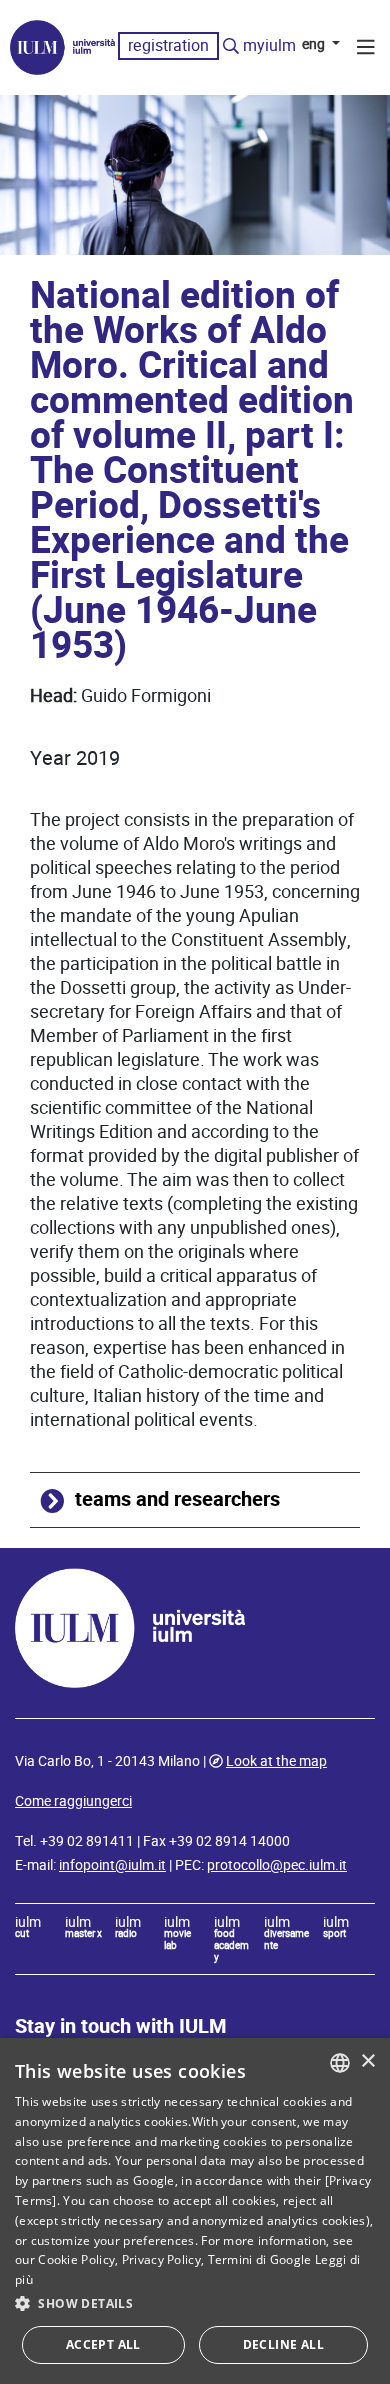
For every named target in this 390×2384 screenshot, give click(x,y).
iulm (28, 1928)
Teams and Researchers (177, 1499)
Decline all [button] (283, 2344)
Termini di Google (260, 2259)
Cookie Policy (76, 2259)
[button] (195, 2304)
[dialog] (195, 2211)
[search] (231, 47)
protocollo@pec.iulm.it (277, 1865)
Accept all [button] (103, 2344)
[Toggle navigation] (366, 50)
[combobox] (340, 2063)
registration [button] (168, 45)
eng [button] (315, 44)
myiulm (269, 45)
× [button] (367, 2061)
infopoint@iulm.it (112, 1865)
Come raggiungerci (73, 1801)
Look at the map (276, 1761)
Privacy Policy (161, 2259)
